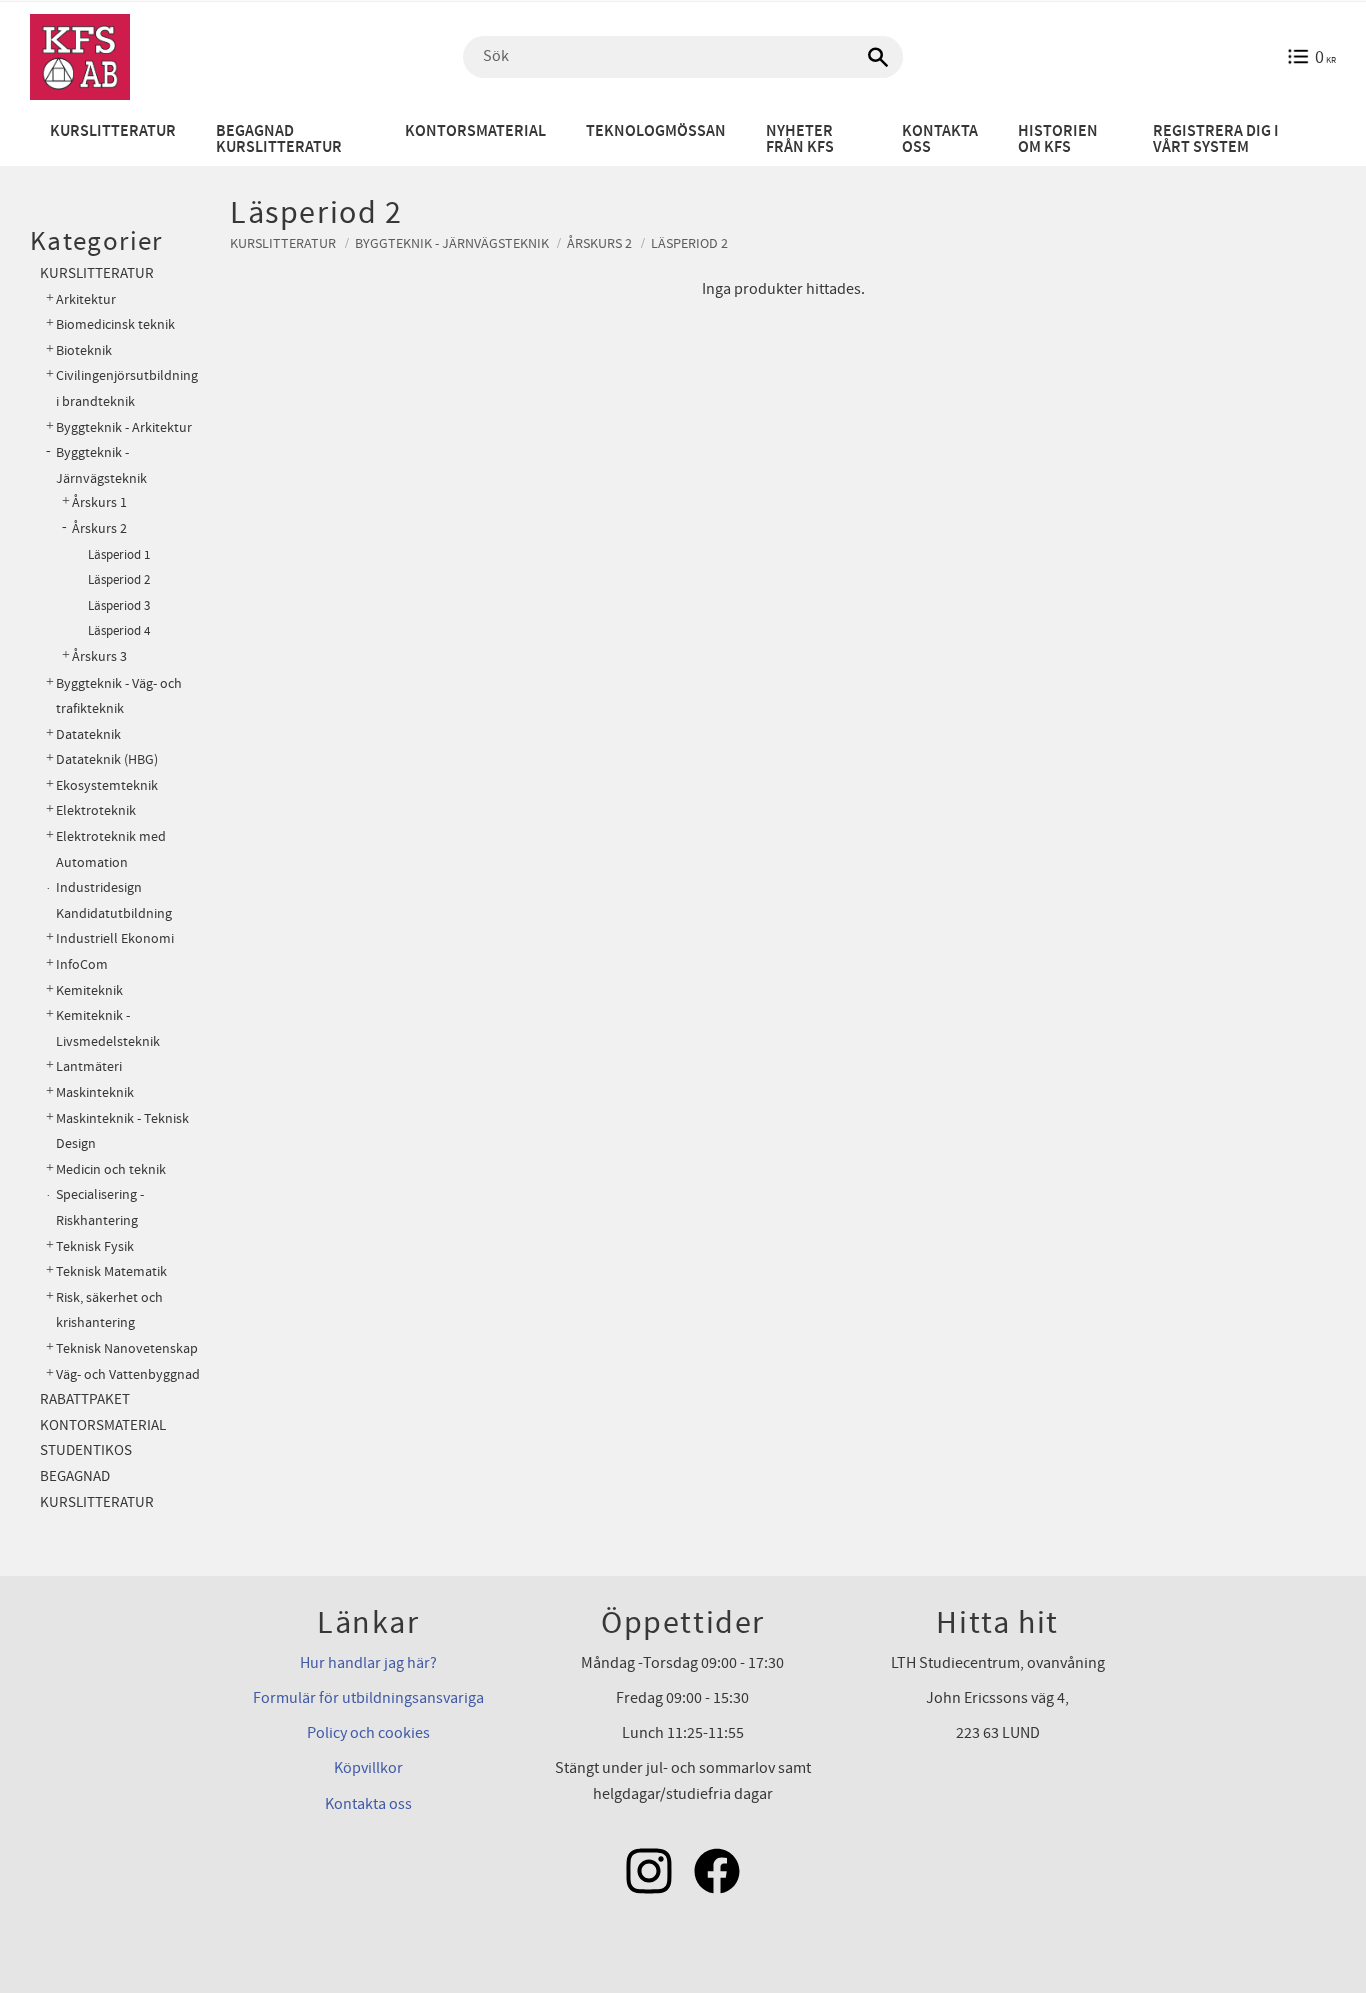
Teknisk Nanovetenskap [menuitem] (127, 1348)
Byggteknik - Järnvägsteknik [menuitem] (101, 465)
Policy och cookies (368, 1733)
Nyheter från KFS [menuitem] (800, 139)
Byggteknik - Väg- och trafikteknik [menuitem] (119, 696)
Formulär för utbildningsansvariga (368, 1698)
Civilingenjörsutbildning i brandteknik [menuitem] (127, 388)
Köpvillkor (368, 1768)
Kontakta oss (368, 1804)
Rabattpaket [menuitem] (85, 1399)
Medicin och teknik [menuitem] (111, 1169)
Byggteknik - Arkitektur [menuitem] (124, 427)
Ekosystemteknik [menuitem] (107, 785)
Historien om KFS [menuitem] (1058, 139)
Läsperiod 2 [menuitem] (119, 580)
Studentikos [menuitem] (86, 1450)
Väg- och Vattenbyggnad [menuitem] (128, 1374)
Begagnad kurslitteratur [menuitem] (279, 139)
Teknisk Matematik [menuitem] (111, 1271)
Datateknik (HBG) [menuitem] (107, 759)
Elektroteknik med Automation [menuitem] (111, 849)
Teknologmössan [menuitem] (656, 131)
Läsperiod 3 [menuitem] (119, 606)
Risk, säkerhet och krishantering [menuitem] (109, 1310)
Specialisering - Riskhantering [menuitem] (100, 1207)
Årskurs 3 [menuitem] (99, 657)
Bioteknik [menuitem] (84, 350)
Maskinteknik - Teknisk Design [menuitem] (122, 1131)
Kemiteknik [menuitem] (89, 990)
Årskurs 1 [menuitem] (99, 503)
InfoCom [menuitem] (82, 964)
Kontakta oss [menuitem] (940, 139)
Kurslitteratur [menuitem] (113, 131)
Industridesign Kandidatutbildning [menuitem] (114, 900)
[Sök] (878, 57)
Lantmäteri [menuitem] (89, 1066)
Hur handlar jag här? (368, 1663)
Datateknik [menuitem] (88, 734)
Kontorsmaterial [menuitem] (475, 131)
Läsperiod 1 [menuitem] (119, 555)
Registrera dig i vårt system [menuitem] (1216, 139)
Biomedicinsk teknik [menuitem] (115, 324)
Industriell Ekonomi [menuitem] (115, 938)
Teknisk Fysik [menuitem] (95, 1246)
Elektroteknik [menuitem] (96, 810)
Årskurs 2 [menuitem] (99, 529)
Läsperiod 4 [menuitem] (119, 631)
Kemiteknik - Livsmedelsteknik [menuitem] (108, 1028)
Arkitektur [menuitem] (86, 299)
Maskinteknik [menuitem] (95, 1092)
